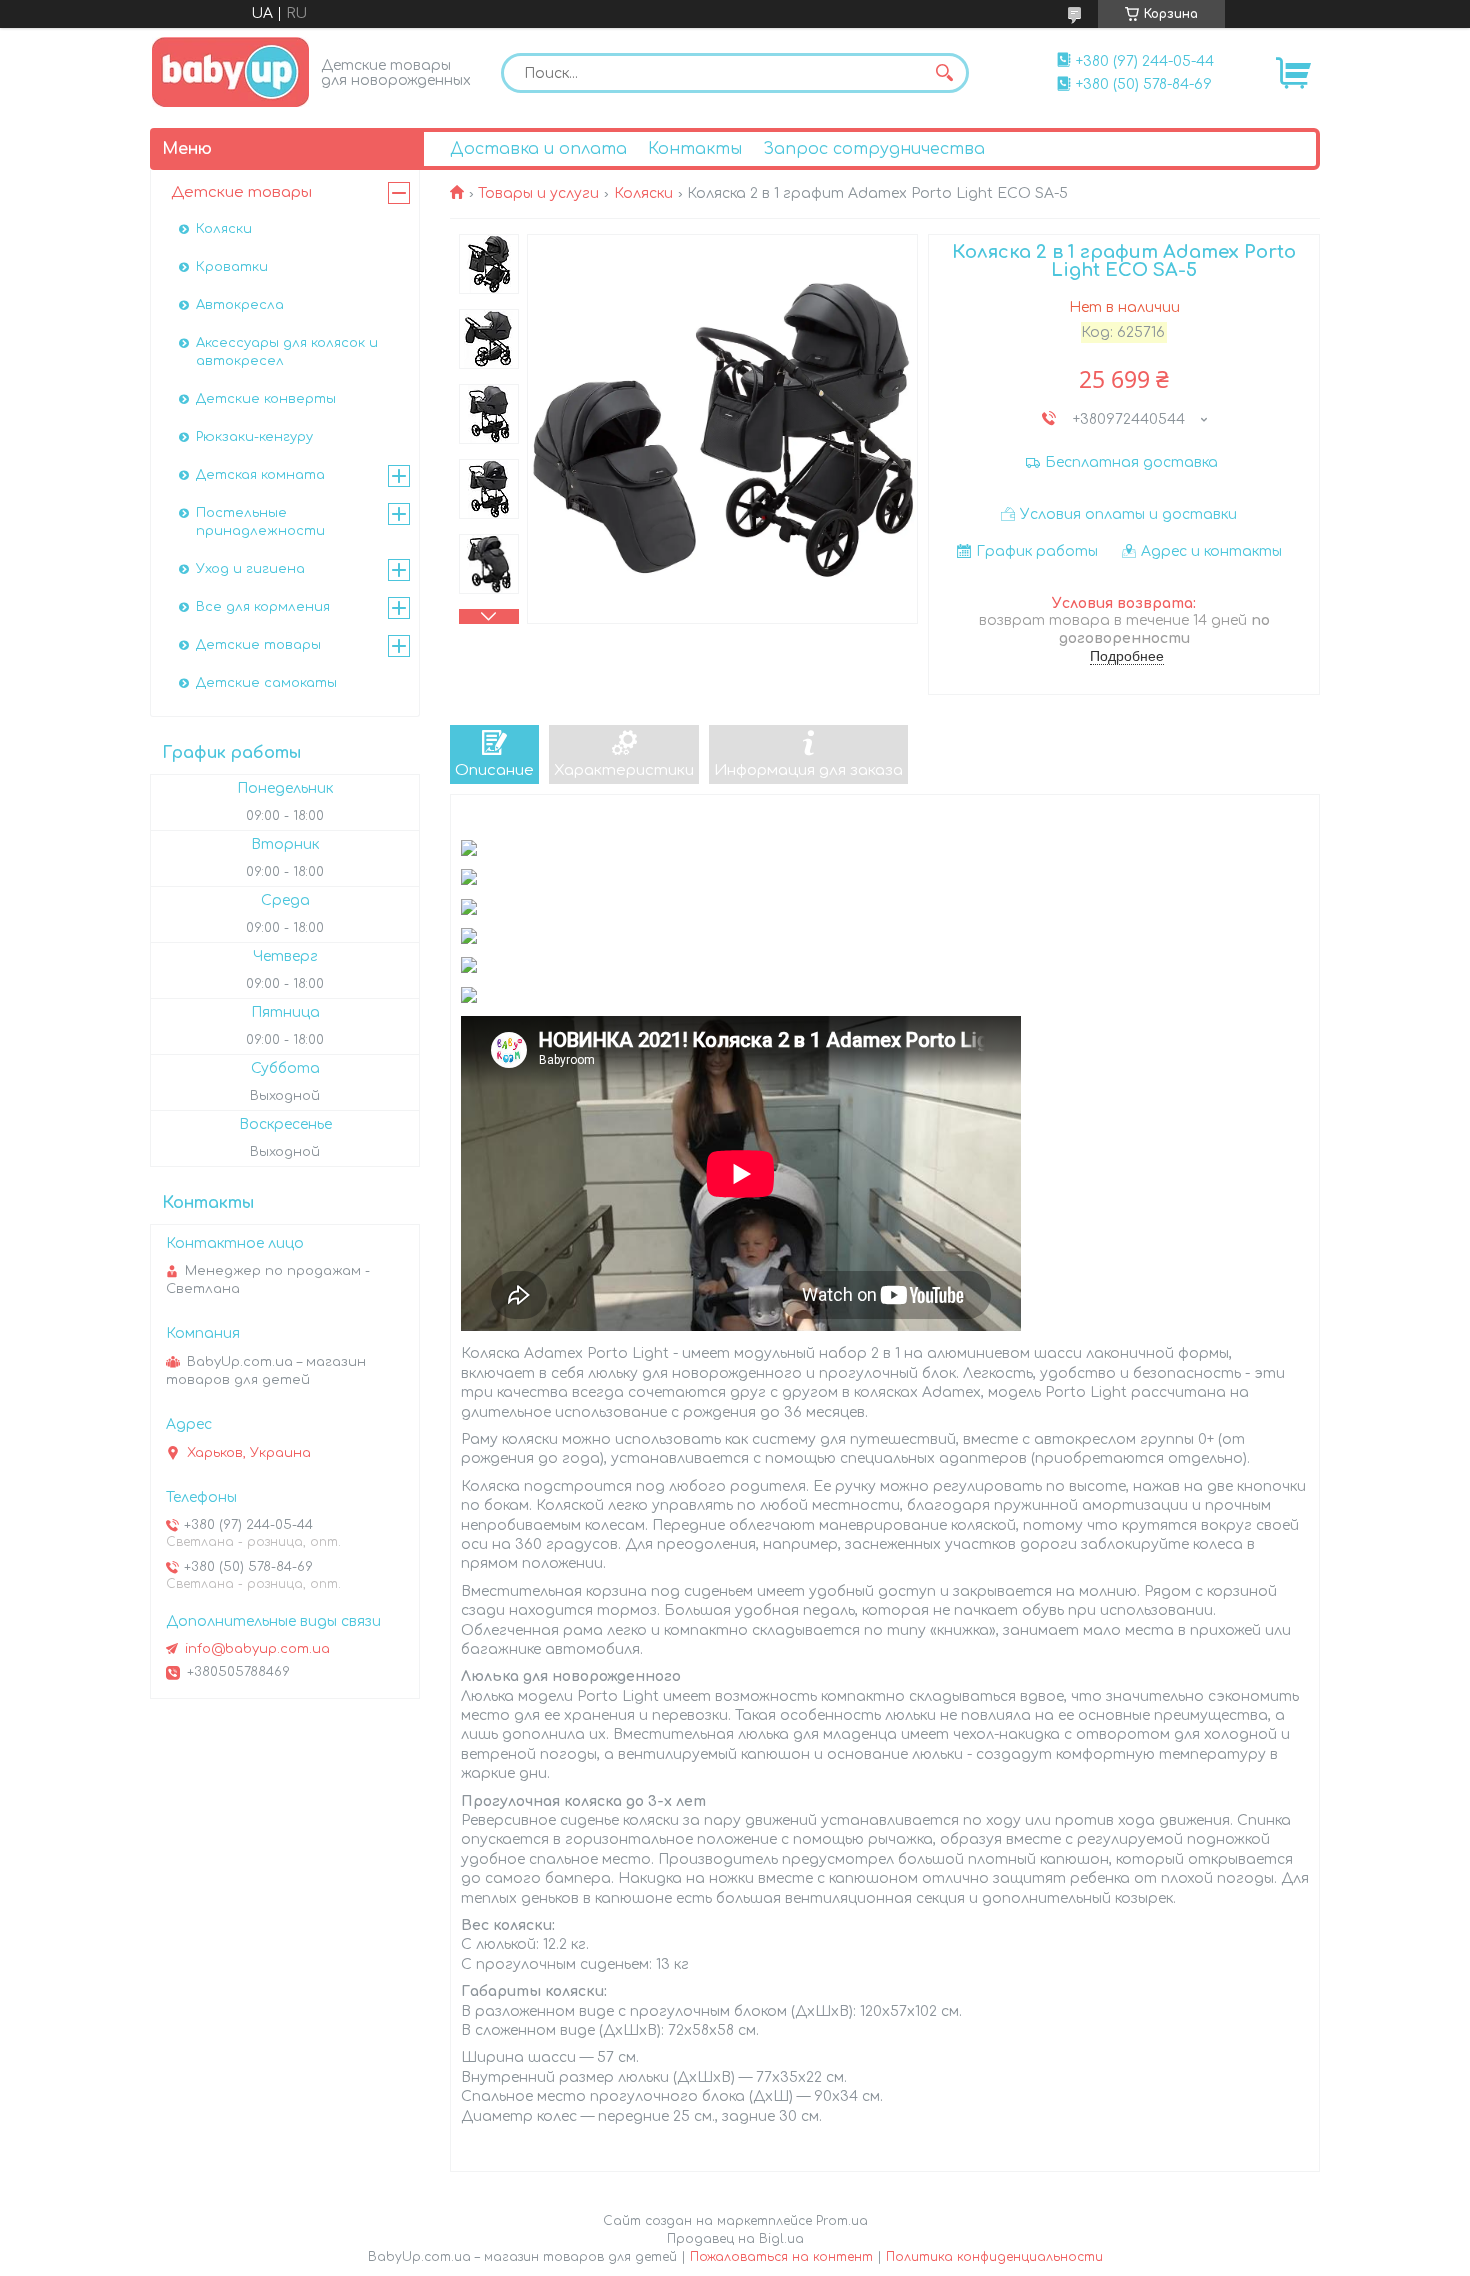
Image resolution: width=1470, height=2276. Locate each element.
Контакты (695, 149)
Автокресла (240, 305)
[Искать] (944, 73)
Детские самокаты (266, 683)
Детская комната (260, 475)
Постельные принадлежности (260, 522)
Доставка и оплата (538, 149)
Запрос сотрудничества (874, 149)
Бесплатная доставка (1131, 462)
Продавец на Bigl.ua (735, 2239)
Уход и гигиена (250, 569)
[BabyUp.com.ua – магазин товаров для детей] (230, 71)
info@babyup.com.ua (257, 1649)
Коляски (643, 193)
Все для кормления (263, 607)
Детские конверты (266, 399)
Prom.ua (842, 2221)
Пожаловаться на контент (781, 2257)
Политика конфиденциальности (994, 2257)
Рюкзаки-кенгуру (254, 437)
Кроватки (232, 267)
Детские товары (241, 192)
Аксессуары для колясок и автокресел (287, 352)
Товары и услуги (538, 193)
